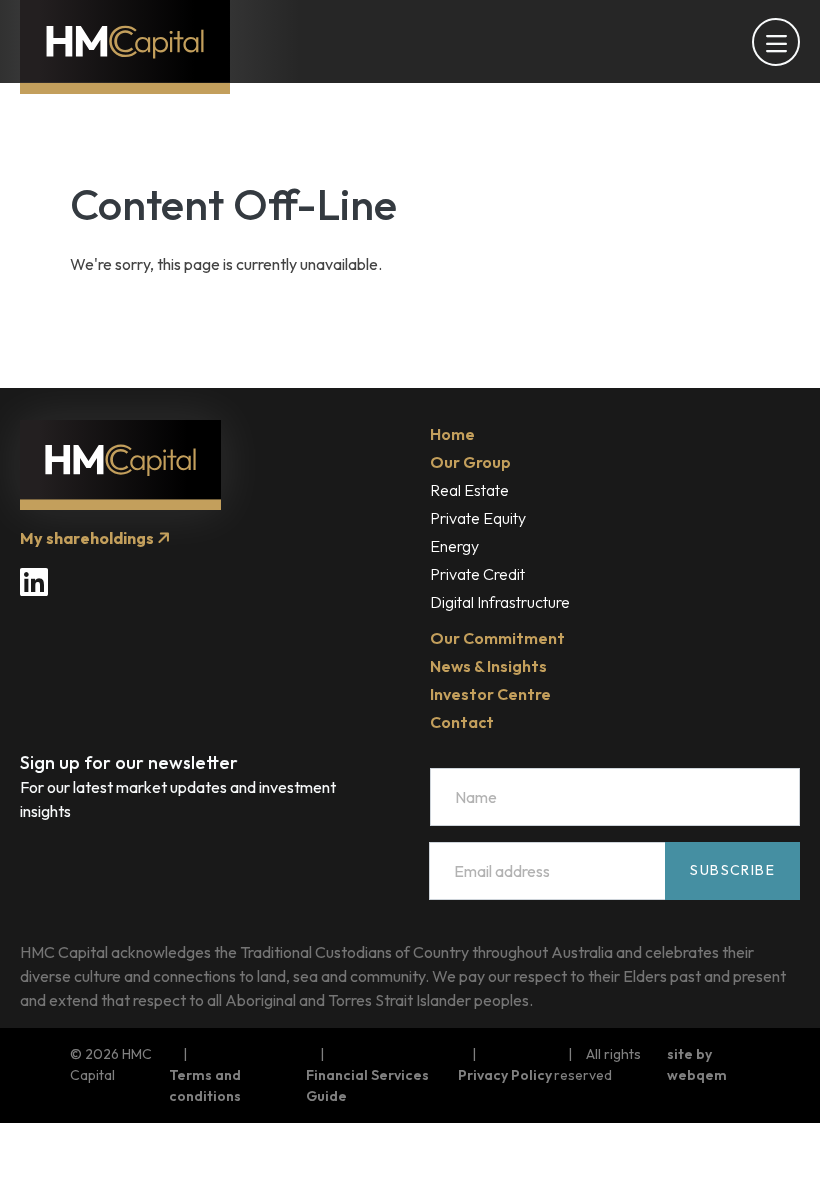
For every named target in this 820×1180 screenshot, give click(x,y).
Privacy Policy (505, 1075)
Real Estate (469, 490)
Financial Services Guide (367, 1085)
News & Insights (488, 666)
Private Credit (477, 574)
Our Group (470, 462)
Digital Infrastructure (500, 602)
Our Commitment (497, 638)
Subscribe (732, 870)
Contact (462, 722)
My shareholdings (88, 538)
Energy (454, 546)
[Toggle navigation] (776, 42)
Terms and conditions (205, 1085)
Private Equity (478, 518)
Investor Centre (490, 694)
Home (452, 434)
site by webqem (697, 1064)
